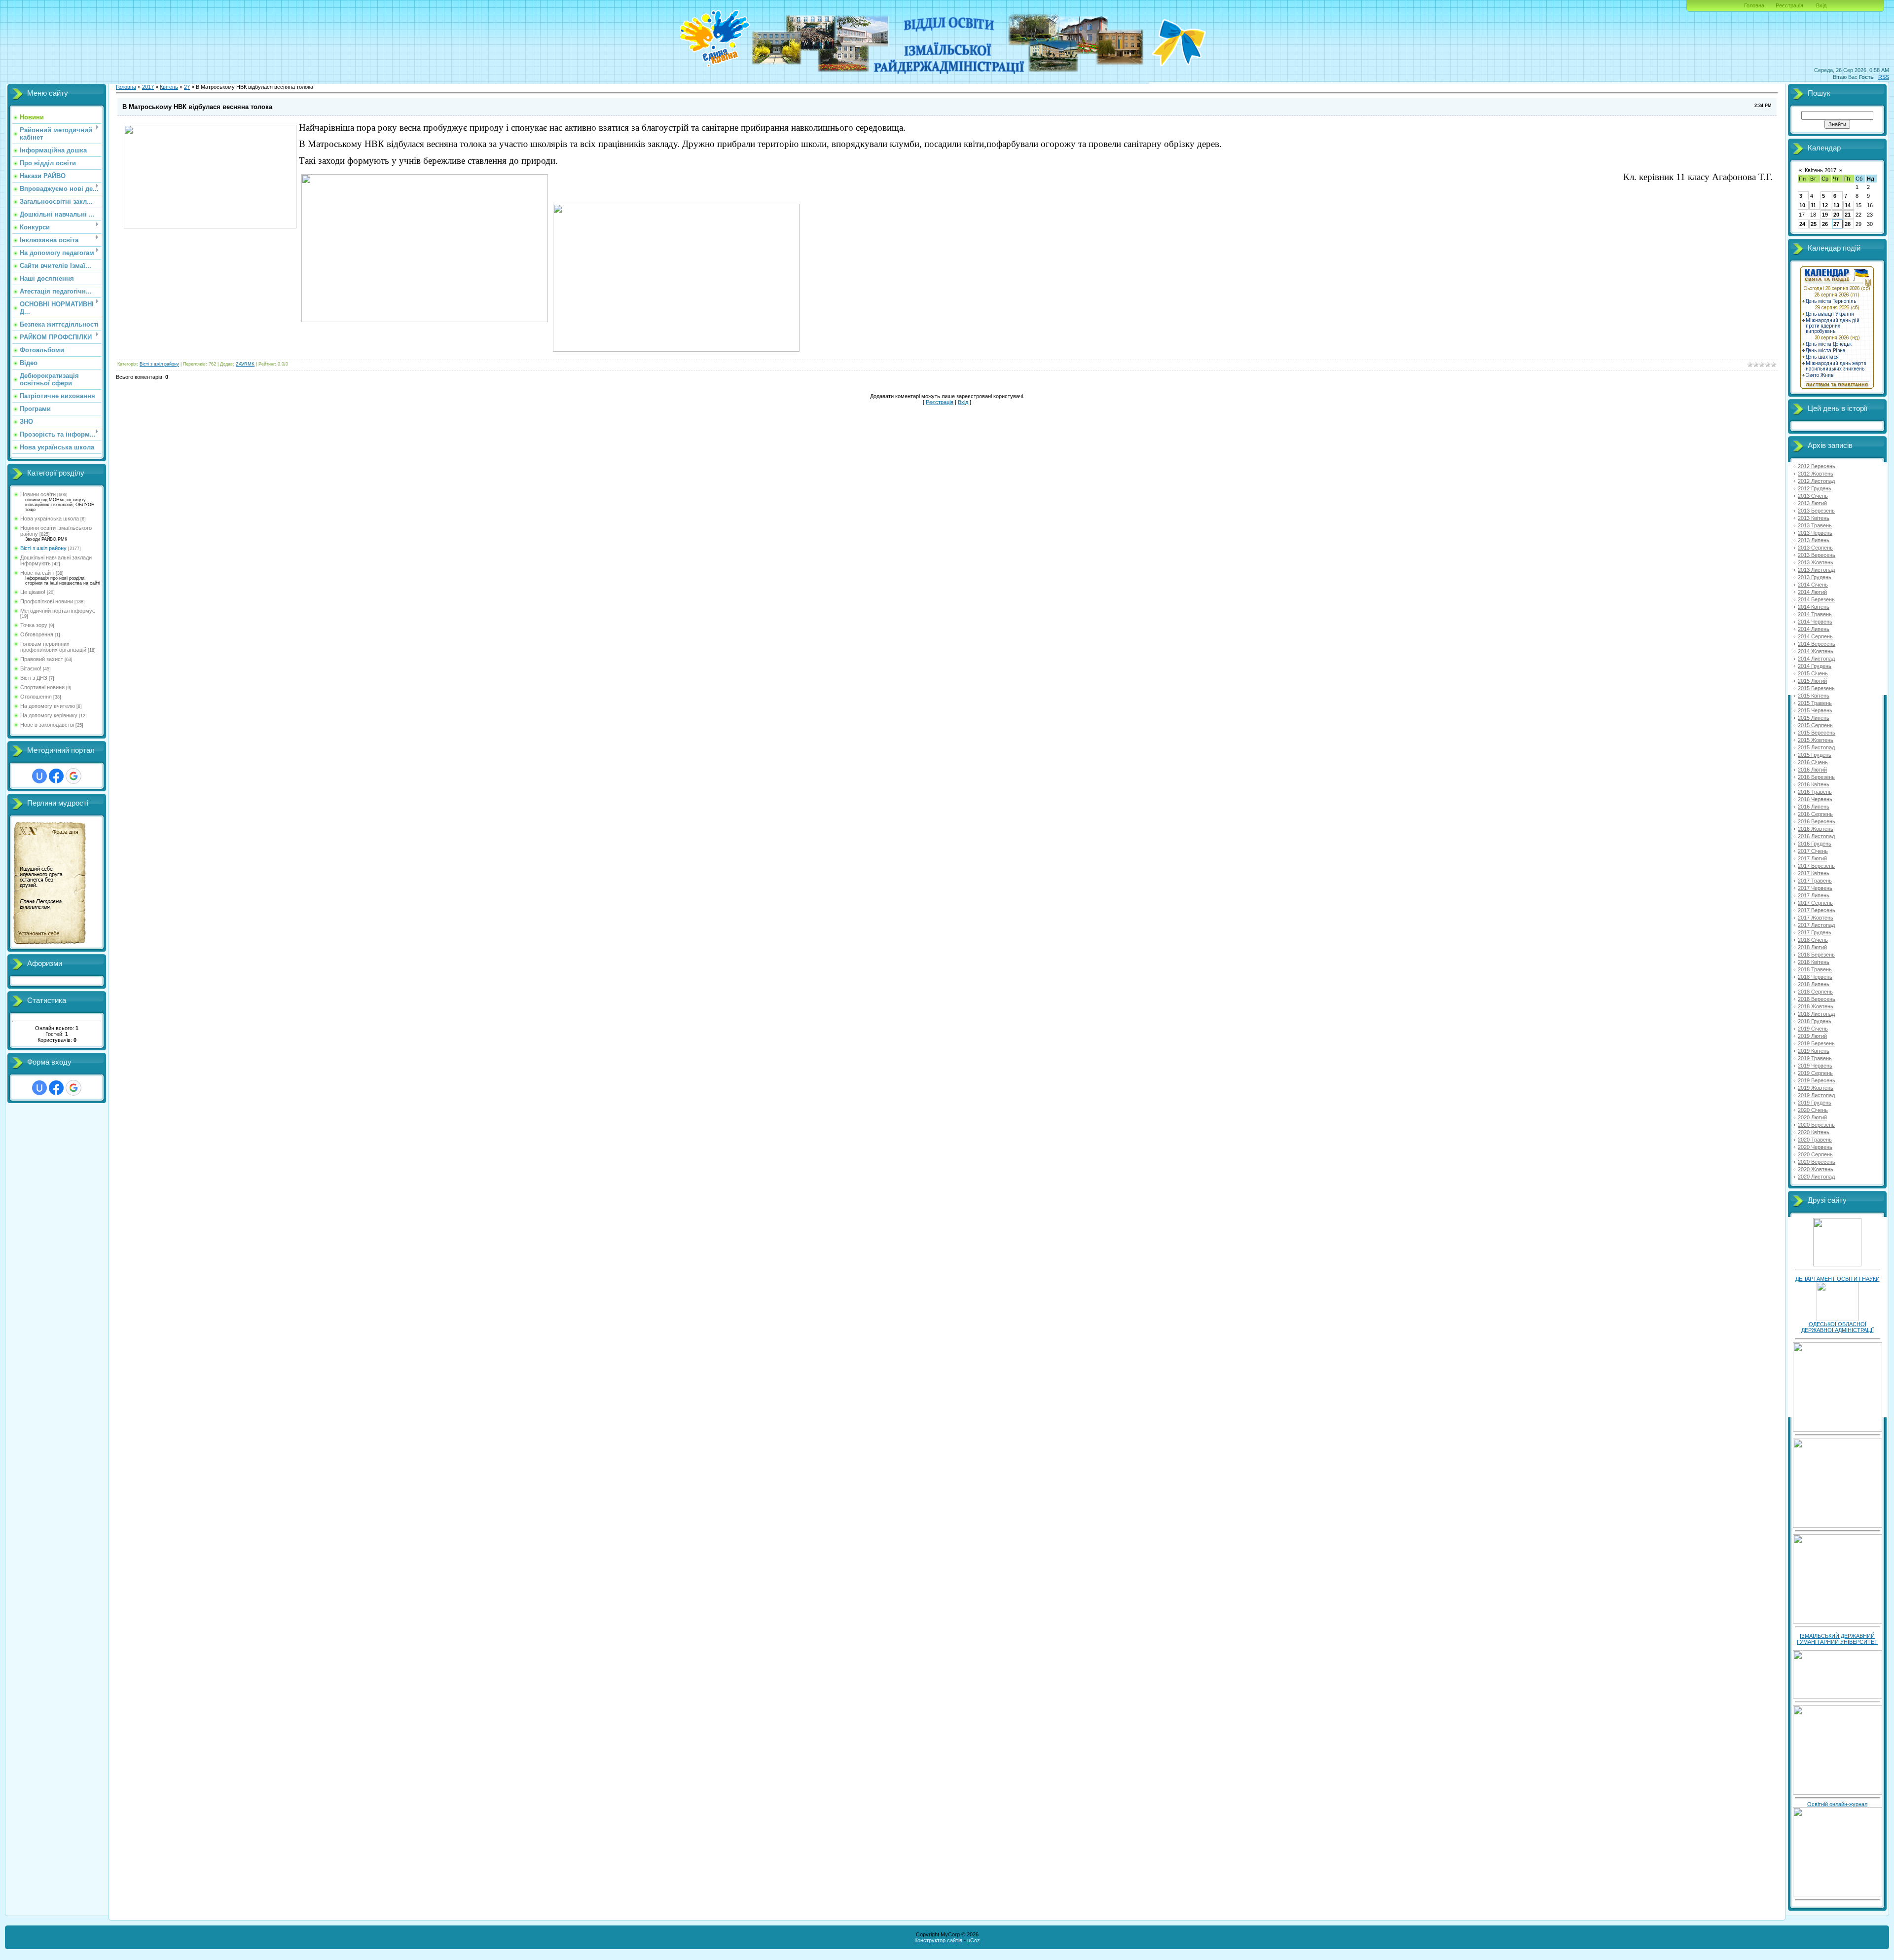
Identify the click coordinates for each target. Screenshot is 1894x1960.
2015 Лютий (1812, 681)
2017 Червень (1815, 888)
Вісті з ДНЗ (34, 678)
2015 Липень (1814, 718)
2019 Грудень (1815, 1103)
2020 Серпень (1815, 1154)
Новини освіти (38, 494)
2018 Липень (1814, 984)
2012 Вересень (1817, 466)
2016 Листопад (1816, 836)
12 (1825, 205)
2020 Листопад (1816, 1177)
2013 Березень (1816, 511)
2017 (148, 87)
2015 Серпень (1815, 725)
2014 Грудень (1815, 666)
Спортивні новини (42, 687)
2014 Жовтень (1816, 651)
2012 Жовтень (1816, 474)
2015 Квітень (1814, 696)
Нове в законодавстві (47, 725)
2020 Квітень (1814, 1132)
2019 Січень (1813, 1029)
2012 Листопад (1816, 481)
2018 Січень (1813, 940)
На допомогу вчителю (48, 706)
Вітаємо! (31, 668)
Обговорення (37, 634)
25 (1814, 224)
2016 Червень (1815, 799)
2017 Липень (1814, 895)
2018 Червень (1815, 977)
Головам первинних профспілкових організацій (53, 647)
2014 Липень (1814, 629)
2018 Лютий (1812, 947)
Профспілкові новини (47, 601)
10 (1802, 205)
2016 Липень (1814, 807)
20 (1836, 215)
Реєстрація (1789, 5)
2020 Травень (1815, 1140)
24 (1802, 224)
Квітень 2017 (1821, 170)
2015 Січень (1813, 673)
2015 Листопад (1816, 747)
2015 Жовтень (1816, 740)
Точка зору (34, 625)
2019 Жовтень (1816, 1088)
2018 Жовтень (1816, 1006)
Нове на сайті (37, 573)
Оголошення (36, 697)
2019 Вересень (1817, 1080)
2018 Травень (1815, 969)
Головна (1754, 5)
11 (1813, 205)
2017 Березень (1816, 866)
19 (1825, 215)
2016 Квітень (1814, 784)
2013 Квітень (1814, 518)
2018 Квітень (1814, 962)
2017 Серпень (1815, 903)
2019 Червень (1815, 1066)
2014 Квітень (1814, 607)
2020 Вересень (1817, 1162)
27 (187, 87)
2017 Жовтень (1816, 918)
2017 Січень (1813, 851)
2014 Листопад (1816, 659)
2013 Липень (1814, 540)
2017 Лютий (1812, 858)
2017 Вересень (1817, 910)
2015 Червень (1815, 710)
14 (1848, 205)
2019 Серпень (1815, 1073)
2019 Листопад (1816, 1095)
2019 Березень (1816, 1043)
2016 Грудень (1815, 844)
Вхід (1821, 5)
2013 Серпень (1815, 548)
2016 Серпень (1815, 814)
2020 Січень (1813, 1110)
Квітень (169, 87)
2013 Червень (1815, 533)
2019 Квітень (1814, 1051)
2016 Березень (1816, 777)
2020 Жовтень (1816, 1169)
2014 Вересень (1817, 644)
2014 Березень (1816, 599)
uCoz (974, 1940)
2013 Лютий (1812, 503)
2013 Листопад (1816, 570)
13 (1836, 205)
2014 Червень (1815, 622)
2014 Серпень (1815, 636)
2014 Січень (1813, 585)
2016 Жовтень (1816, 829)
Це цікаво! (33, 592)
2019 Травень (1815, 1058)
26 (1825, 224)
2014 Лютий (1812, 592)
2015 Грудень (1815, 755)
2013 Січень (1813, 496)
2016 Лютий (1812, 770)
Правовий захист (42, 659)
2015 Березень (1816, 688)
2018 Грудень (1815, 1021)
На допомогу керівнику (49, 715)
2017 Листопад (1816, 925)
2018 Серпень (1815, 992)
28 (1848, 224)
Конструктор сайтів (938, 1940)
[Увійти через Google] (73, 776)
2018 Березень (1816, 955)
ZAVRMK (245, 364)
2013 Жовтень (1816, 562)
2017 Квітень (1814, 873)
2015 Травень (1815, 703)
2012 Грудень (1815, 488)
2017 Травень (1815, 881)
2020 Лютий (1812, 1117)
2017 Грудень (1815, 932)
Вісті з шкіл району (43, 548)
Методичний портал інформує (58, 611)
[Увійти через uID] (39, 776)
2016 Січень (1813, 762)
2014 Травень (1815, 614)
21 (1848, 215)
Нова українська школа (50, 518)
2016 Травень (1815, 792)
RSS (1884, 77)
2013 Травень (1815, 525)
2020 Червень (1815, 1147)
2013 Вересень (1817, 555)
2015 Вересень (1817, 733)
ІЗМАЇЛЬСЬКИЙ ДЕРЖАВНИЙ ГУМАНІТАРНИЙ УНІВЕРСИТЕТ (1837, 1639)
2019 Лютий (1812, 1036)
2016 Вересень (1817, 821)
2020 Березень (1816, 1125)
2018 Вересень (1817, 999)
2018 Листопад (1816, 1014)
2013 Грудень (1815, 577)
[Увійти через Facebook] (56, 776)
